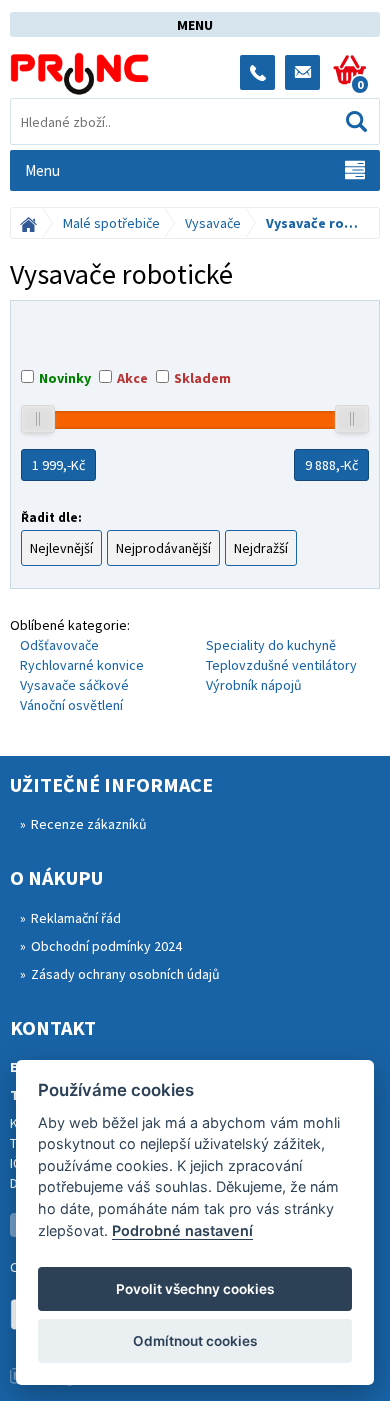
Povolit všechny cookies (195, 1289)
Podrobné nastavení (182, 1230)
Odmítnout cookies (195, 1341)
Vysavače (213, 223)
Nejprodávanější (163, 548)
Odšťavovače (59, 645)
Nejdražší (261, 548)
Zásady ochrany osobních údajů (125, 974)
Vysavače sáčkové (74, 685)
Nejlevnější (61, 548)
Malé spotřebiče (111, 223)
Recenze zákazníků (89, 824)
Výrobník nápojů (254, 685)
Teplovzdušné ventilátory (281, 665)
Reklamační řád (76, 918)
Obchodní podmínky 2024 (106, 946)
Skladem (202, 378)
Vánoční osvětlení (71, 705)
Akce (132, 378)
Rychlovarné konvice (82, 665)
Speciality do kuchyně (271, 645)
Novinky (65, 378)
